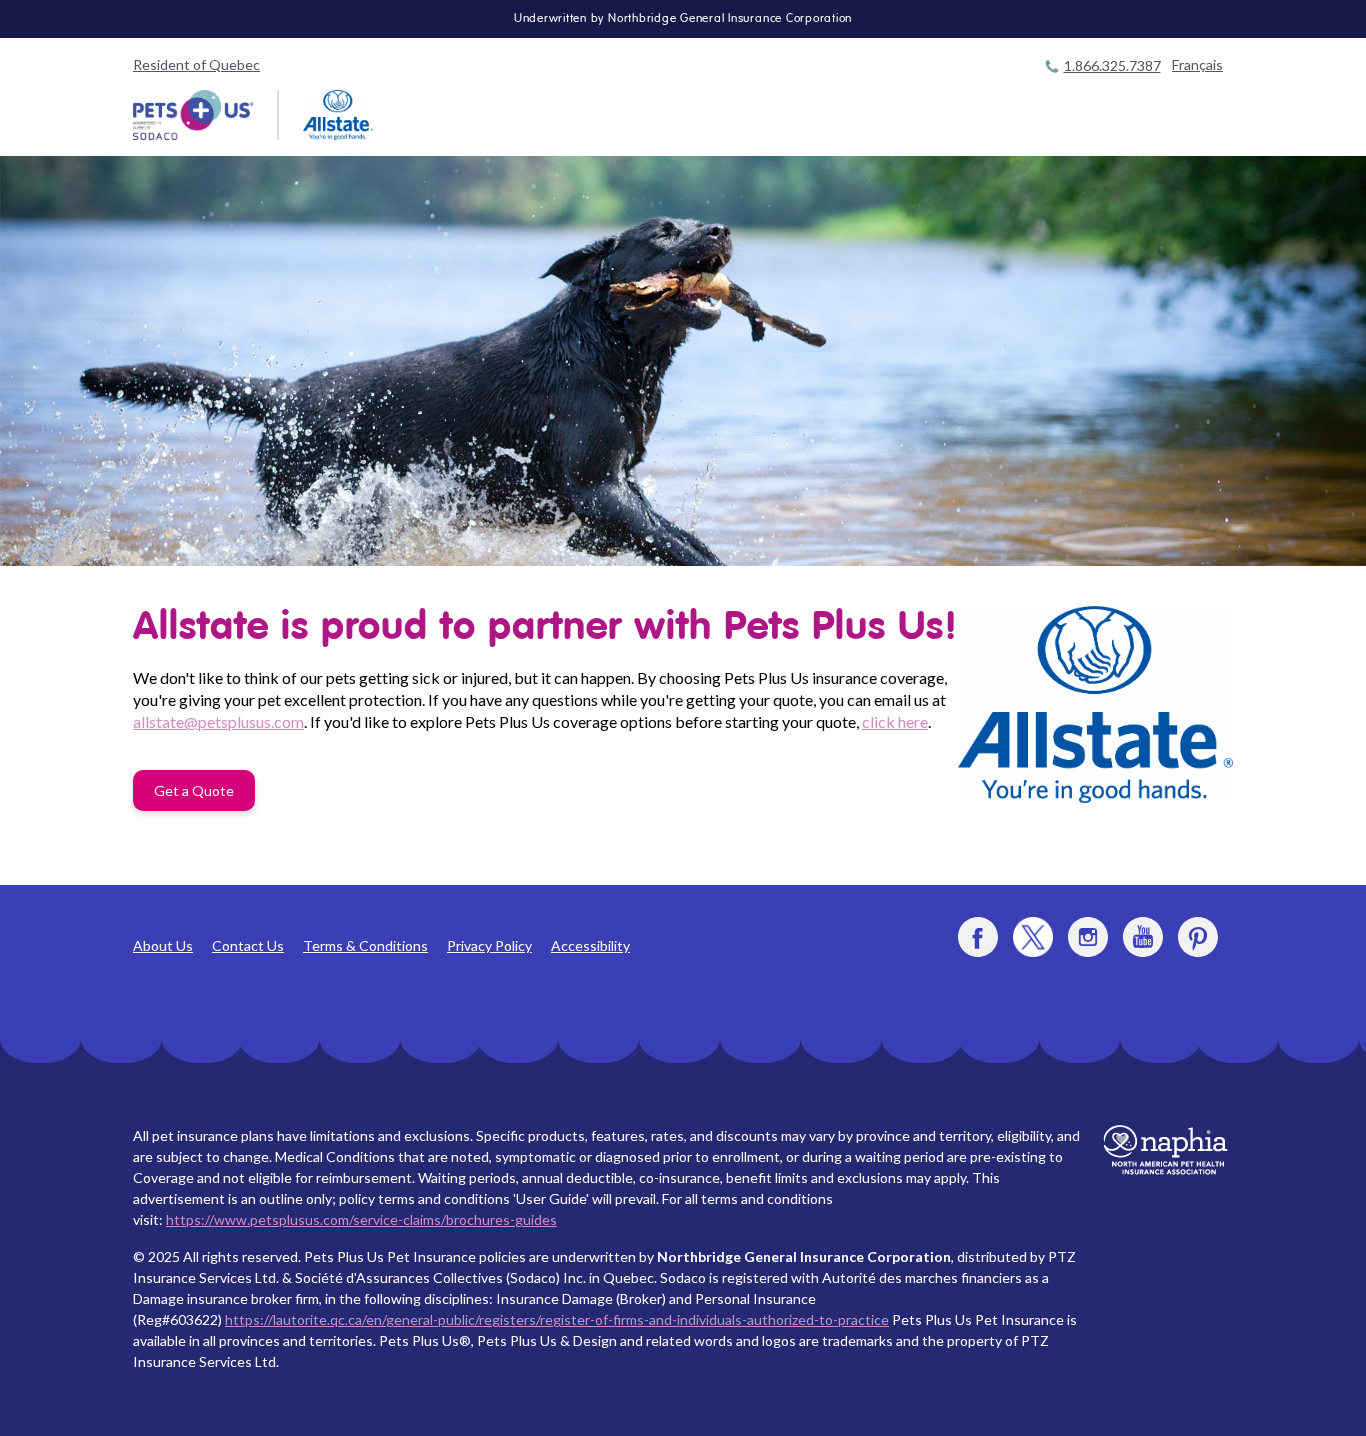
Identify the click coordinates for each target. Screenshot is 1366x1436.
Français (1197, 64)
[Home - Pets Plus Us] (193, 115)
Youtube (1143, 937)
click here (895, 721)
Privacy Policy (489, 945)
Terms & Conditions (365, 945)
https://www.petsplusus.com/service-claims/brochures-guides (361, 1219)
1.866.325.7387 (1112, 65)
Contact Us (248, 945)
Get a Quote (194, 790)
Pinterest (1198, 937)
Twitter (1033, 937)
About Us (163, 945)
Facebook (978, 937)
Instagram (1088, 937)
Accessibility (590, 945)
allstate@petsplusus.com (218, 721)
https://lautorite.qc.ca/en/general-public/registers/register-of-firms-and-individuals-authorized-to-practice (557, 1319)
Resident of (196, 64)
